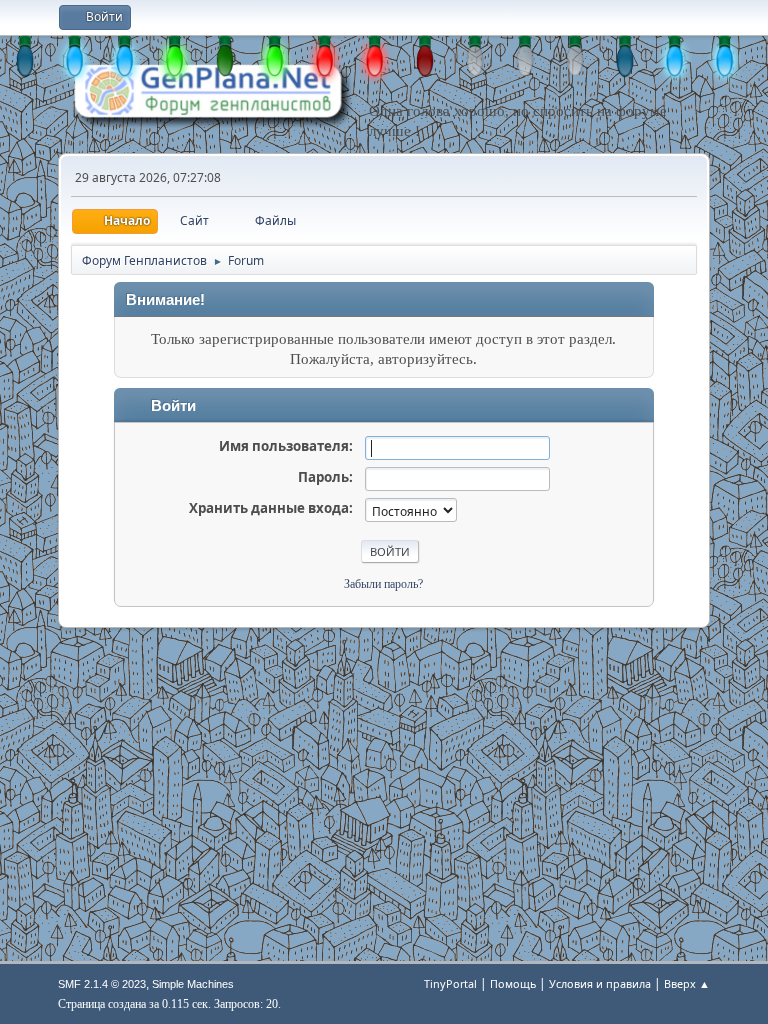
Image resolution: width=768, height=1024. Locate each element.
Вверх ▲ (687, 983)
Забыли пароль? (383, 584)
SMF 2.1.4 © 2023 (102, 984)
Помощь (513, 983)
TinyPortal (450, 983)
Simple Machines (193, 984)
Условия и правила (600, 983)
